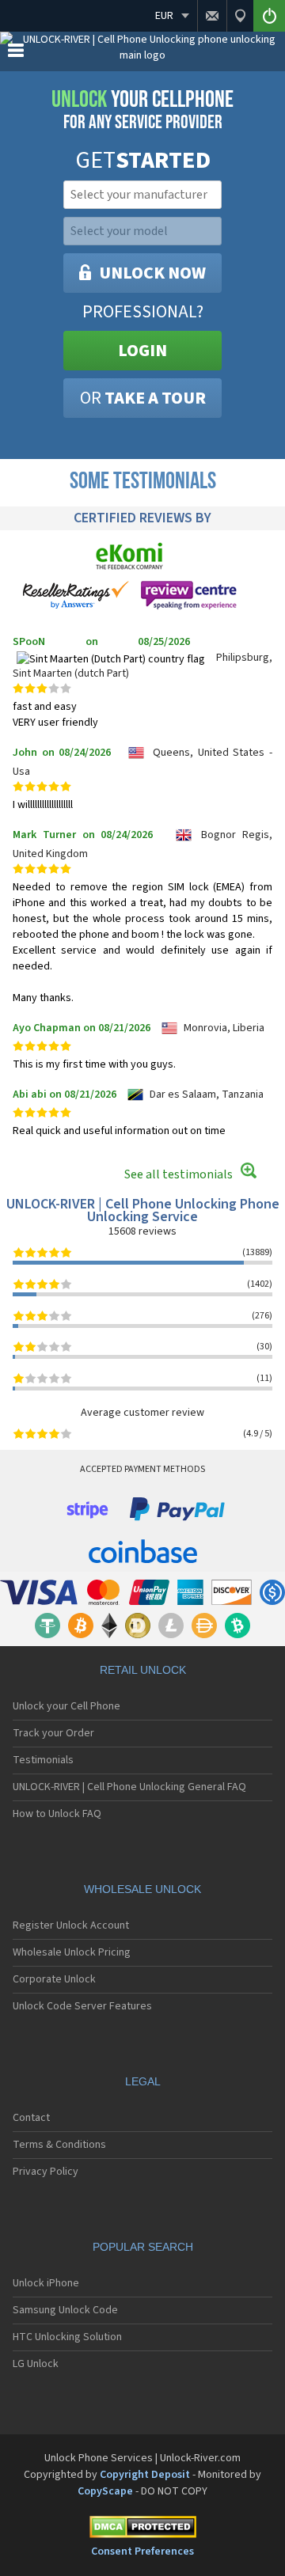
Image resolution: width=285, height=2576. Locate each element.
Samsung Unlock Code (65, 2310)
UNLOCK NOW (152, 273)
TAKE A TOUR (143, 398)
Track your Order (53, 1733)
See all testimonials (179, 1174)
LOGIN (142, 351)
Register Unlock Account (71, 1925)
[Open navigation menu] (16, 54)
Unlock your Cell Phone (66, 1706)
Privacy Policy (46, 2172)
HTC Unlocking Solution (67, 2337)
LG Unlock (36, 2364)
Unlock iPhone (46, 2283)
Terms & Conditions (59, 2145)
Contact (31, 2118)
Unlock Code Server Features (82, 2006)
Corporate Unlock (54, 1979)
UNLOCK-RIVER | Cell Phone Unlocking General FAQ (129, 1787)
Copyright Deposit (145, 2475)
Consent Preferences (142, 2551)
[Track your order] (240, 16)
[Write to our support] (212, 16)
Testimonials (43, 1760)
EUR (164, 16)
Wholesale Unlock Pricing (72, 1952)
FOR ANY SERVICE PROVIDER (142, 110)
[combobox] (141, 195)
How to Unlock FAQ (57, 1814)
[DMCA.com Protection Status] (142, 2530)
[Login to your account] (269, 16)
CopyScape (105, 2491)
